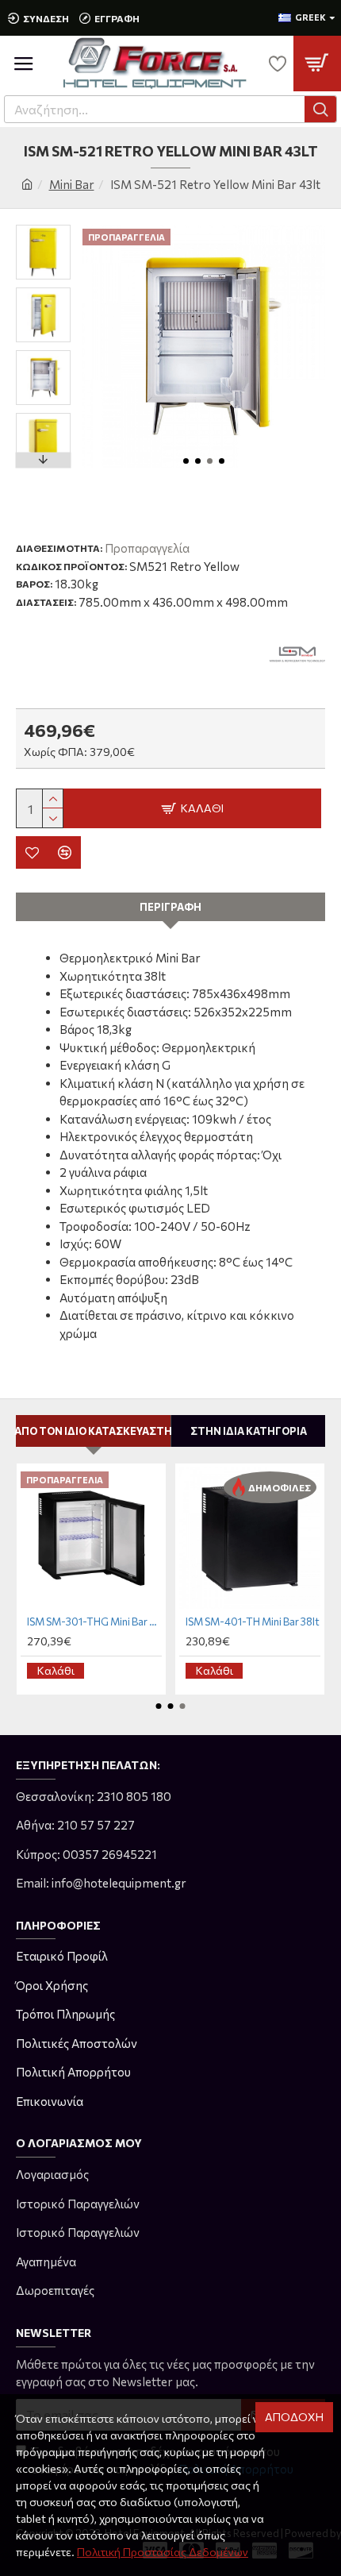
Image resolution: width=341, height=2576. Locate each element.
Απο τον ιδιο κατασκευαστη (93, 1431)
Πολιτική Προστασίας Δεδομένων (163, 2552)
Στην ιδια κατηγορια (249, 1431)
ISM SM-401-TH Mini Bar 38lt (253, 1622)
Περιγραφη (170, 907)
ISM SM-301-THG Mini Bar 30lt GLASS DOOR (94, 1622)
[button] (186, 461)
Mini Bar (72, 184)
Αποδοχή (294, 2417)
